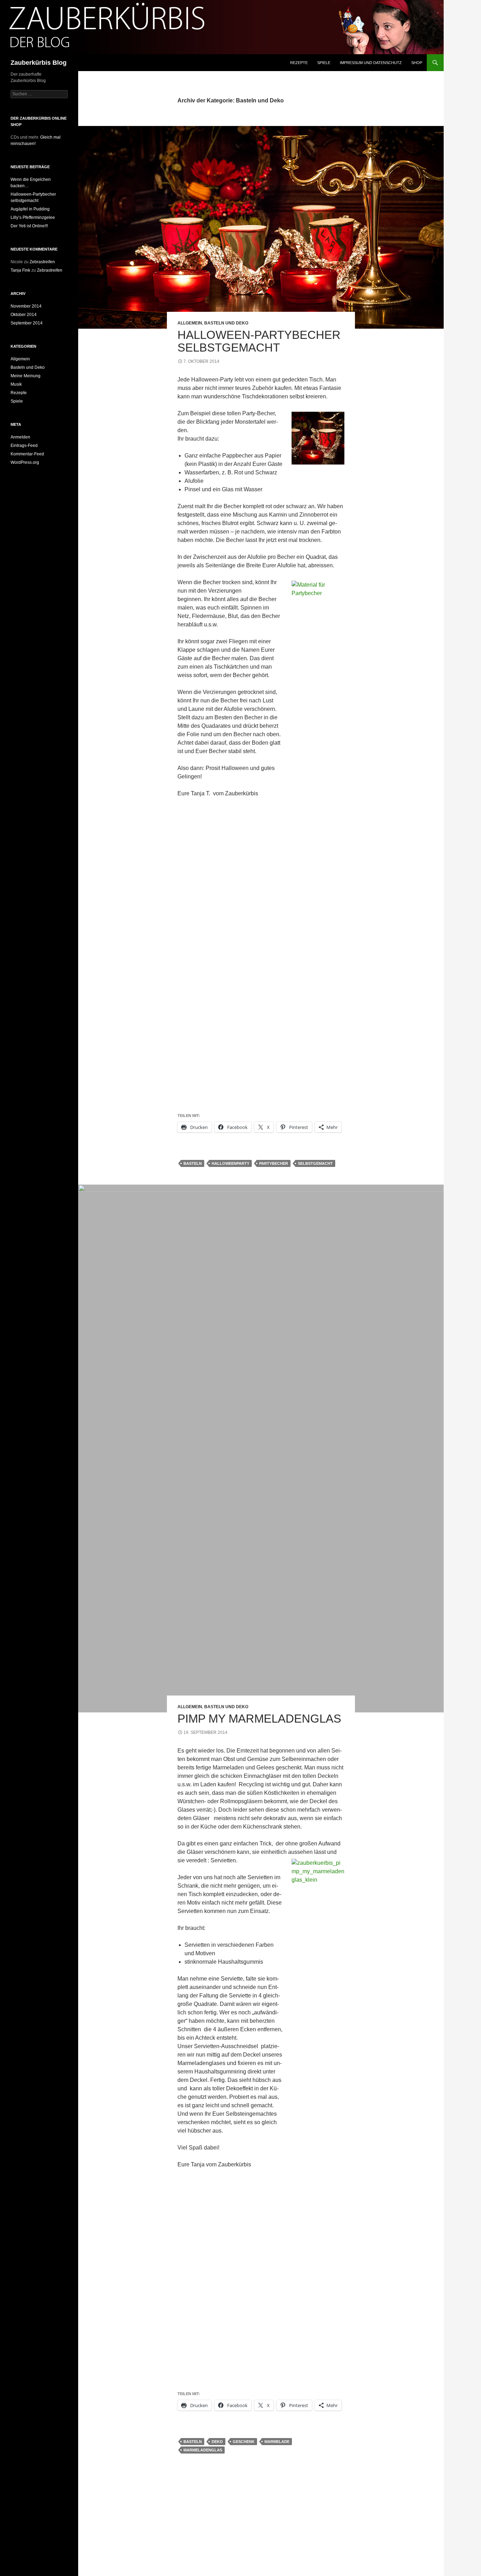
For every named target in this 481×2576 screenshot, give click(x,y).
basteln (193, 1163)
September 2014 (27, 323)
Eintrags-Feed (24, 446)
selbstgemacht (315, 1163)
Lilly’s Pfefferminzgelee (33, 217)
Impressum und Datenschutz (371, 63)
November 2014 (26, 306)
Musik (16, 384)
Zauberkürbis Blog (39, 63)
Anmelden (20, 437)
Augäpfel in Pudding (30, 209)
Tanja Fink (20, 270)
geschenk (244, 2442)
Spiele (324, 63)
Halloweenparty (230, 1163)
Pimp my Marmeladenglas (259, 1719)
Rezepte (299, 63)
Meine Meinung (26, 376)
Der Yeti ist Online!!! (29, 226)
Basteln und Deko (226, 323)
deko (217, 2442)
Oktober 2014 (24, 315)
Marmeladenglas (203, 2450)
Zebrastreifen (42, 262)
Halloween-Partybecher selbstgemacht (259, 341)
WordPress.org (25, 462)
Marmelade (277, 2442)
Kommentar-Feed (27, 454)
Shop (417, 63)
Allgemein (190, 323)
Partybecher (274, 1163)
